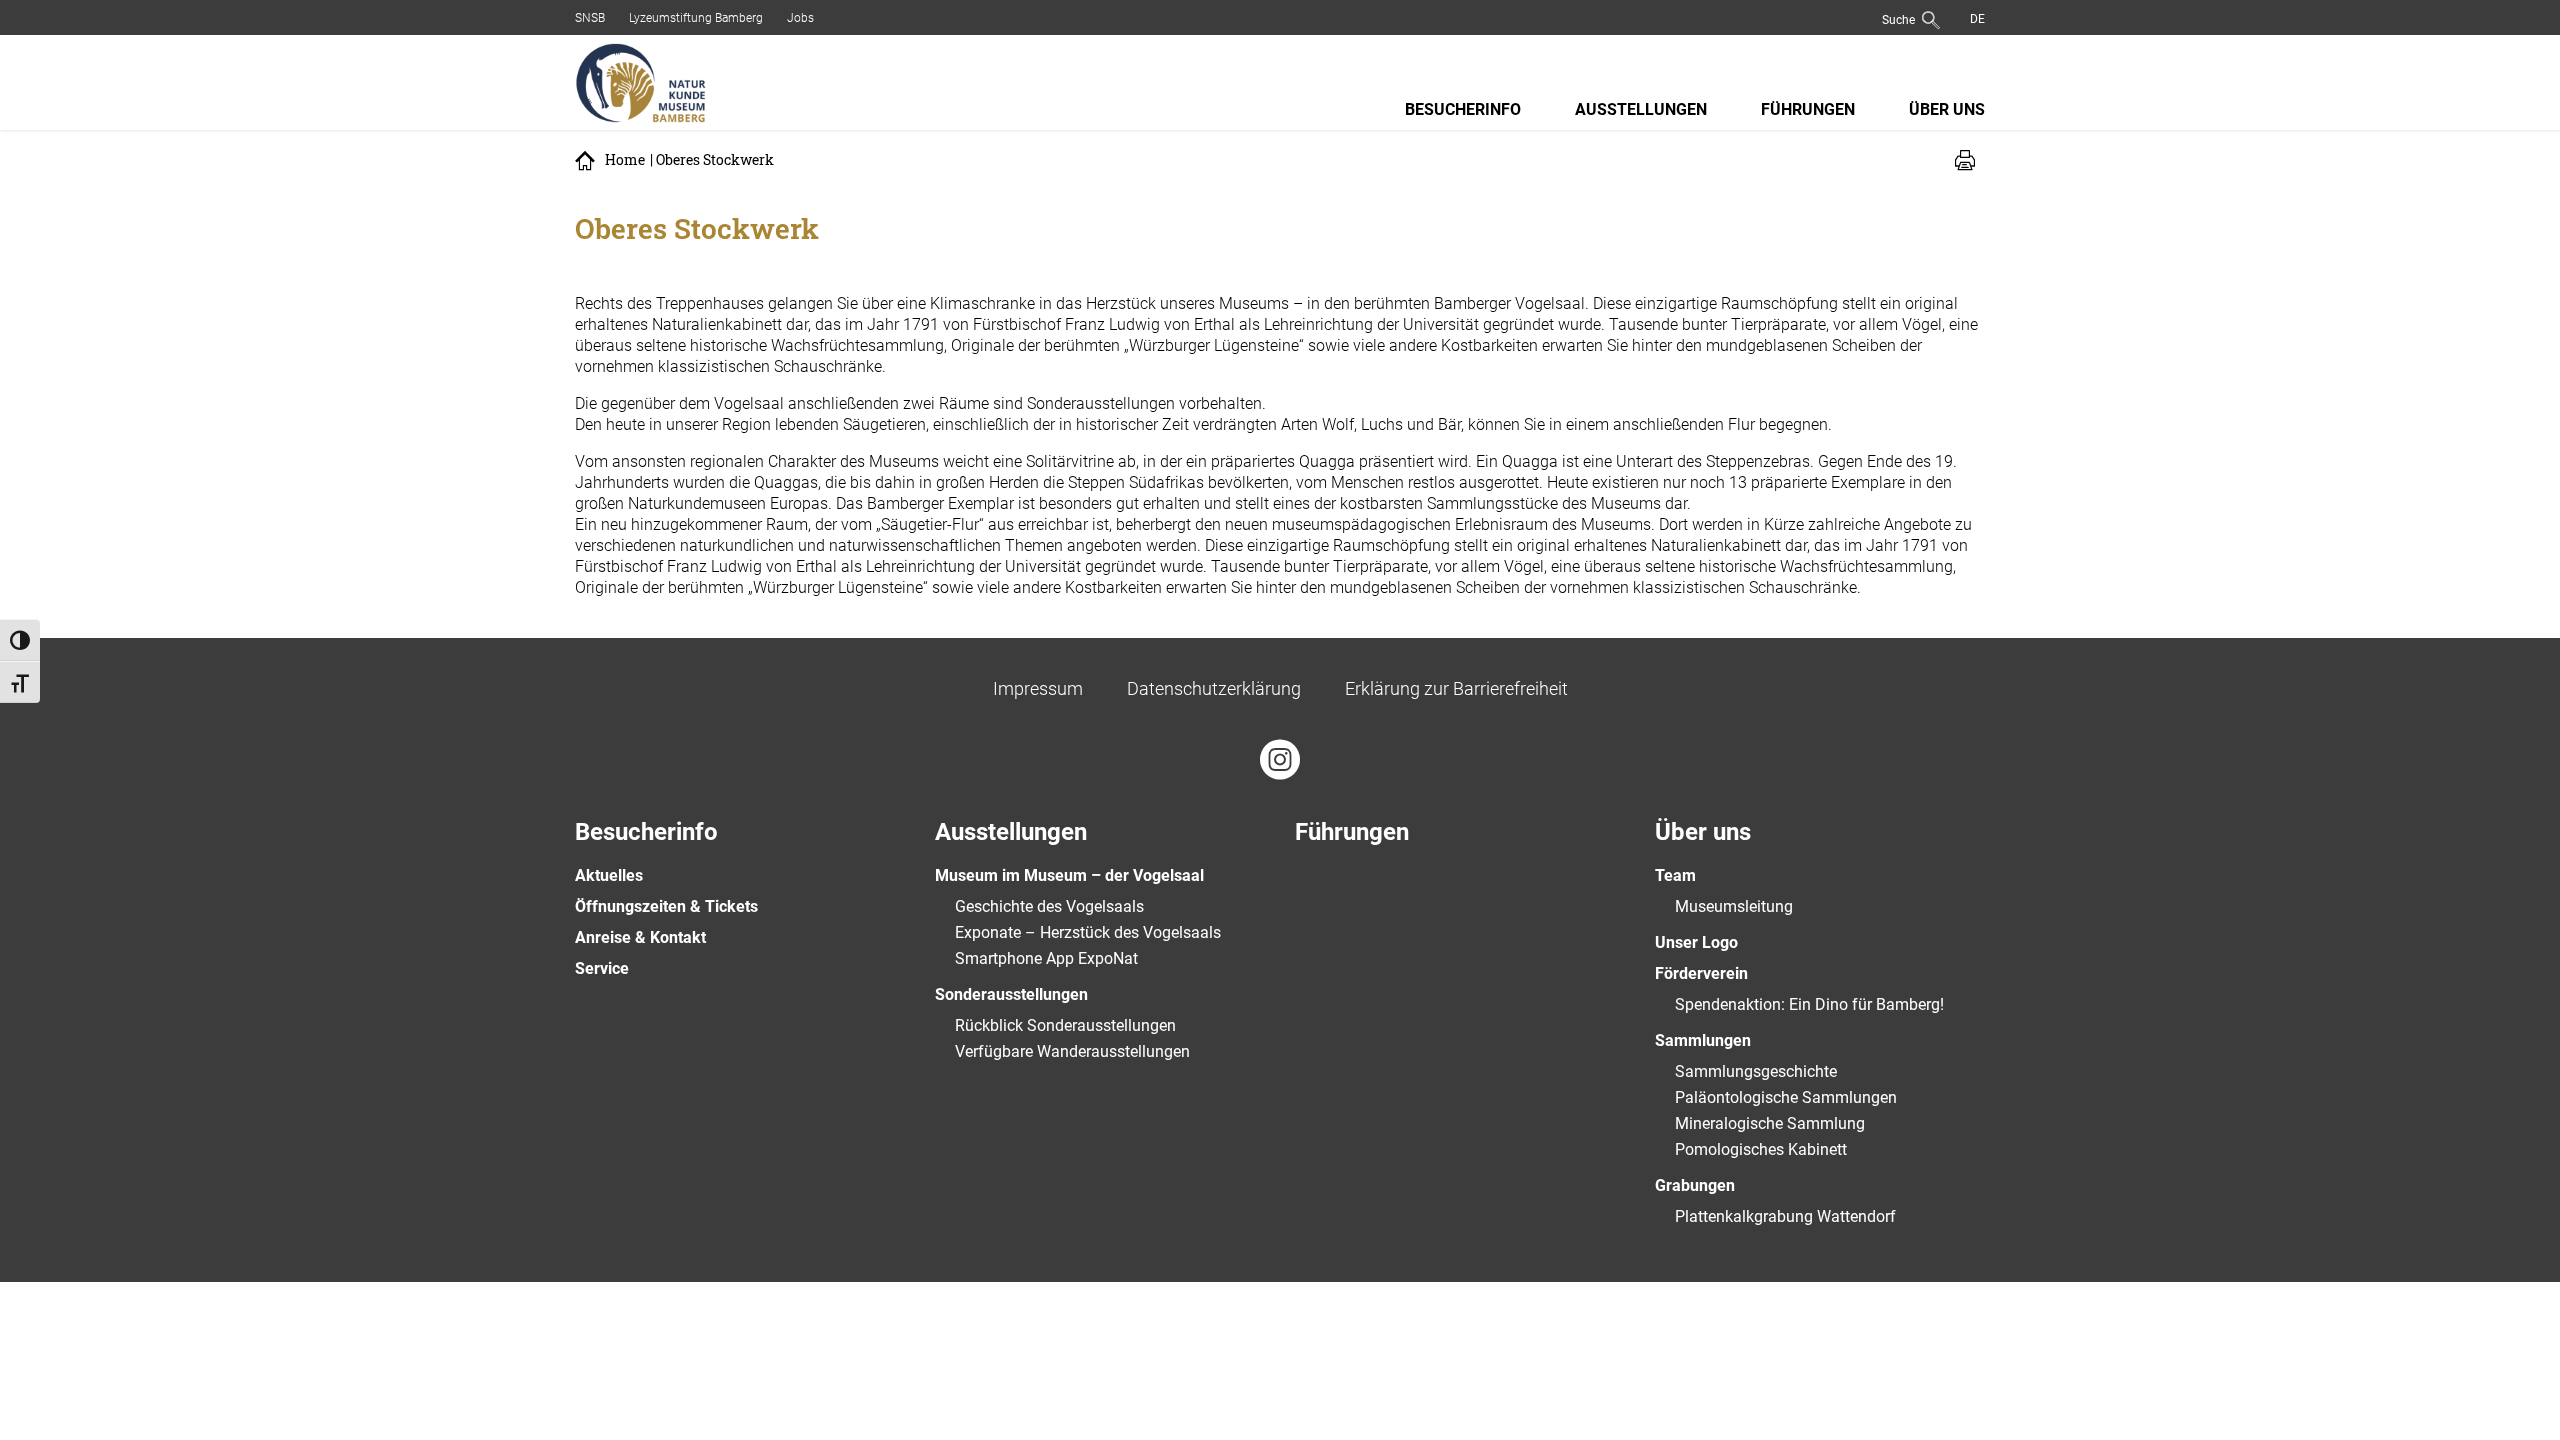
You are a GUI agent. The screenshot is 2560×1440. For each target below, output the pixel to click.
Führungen (1808, 109)
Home (625, 160)
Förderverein (1701, 973)
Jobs (800, 18)
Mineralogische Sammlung (1770, 1123)
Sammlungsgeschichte (1756, 1071)
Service (602, 968)
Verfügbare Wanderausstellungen (1072, 1051)
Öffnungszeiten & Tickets (666, 906)
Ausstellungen (1641, 109)
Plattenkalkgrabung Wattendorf (1785, 1216)
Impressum (1038, 688)
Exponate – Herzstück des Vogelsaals (1088, 932)
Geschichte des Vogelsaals (1049, 906)
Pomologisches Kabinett (1761, 1149)
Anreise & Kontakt (640, 937)
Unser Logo (1696, 942)
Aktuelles (609, 875)
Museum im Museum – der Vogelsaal (1069, 875)
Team (1675, 875)
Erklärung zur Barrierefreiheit (1456, 688)
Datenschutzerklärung (1214, 688)
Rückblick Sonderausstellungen (1065, 1025)
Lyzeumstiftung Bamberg (696, 18)
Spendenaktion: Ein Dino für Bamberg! (1809, 1004)
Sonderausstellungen (1011, 994)
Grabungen (1695, 1185)
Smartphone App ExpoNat (1046, 958)
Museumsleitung (1734, 906)
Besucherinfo (1463, 109)
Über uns (1947, 109)
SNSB (590, 18)
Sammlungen (1703, 1040)
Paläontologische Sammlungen (1786, 1097)
